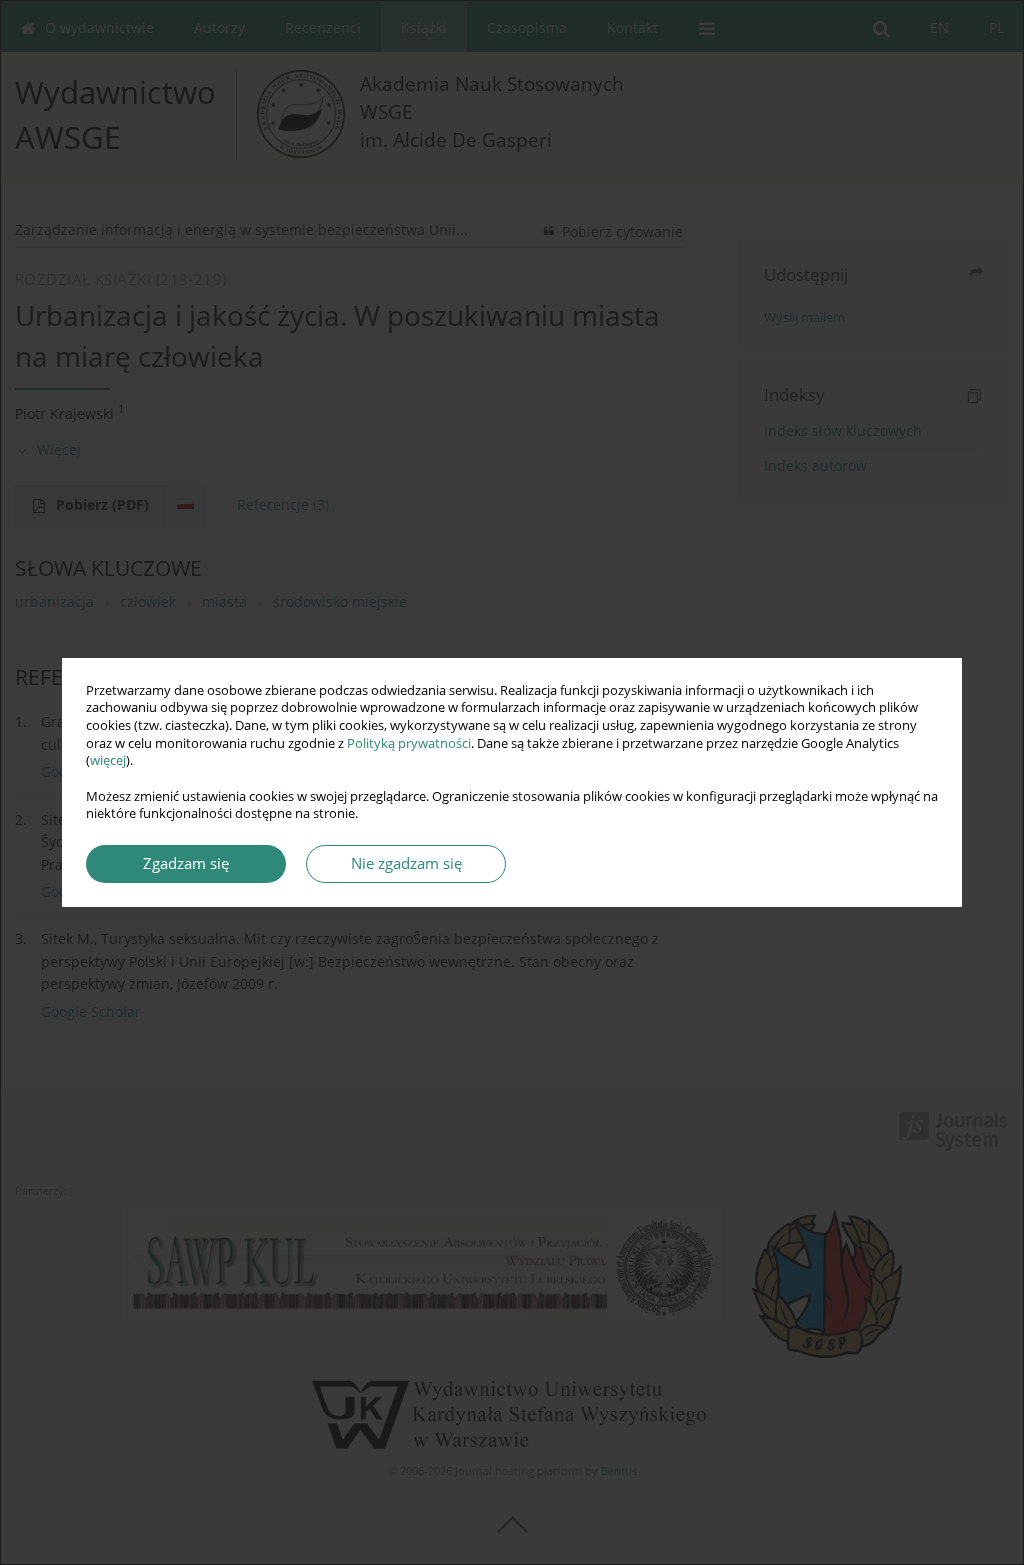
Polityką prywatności (409, 743)
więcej (108, 760)
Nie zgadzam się (406, 863)
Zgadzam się (186, 863)
